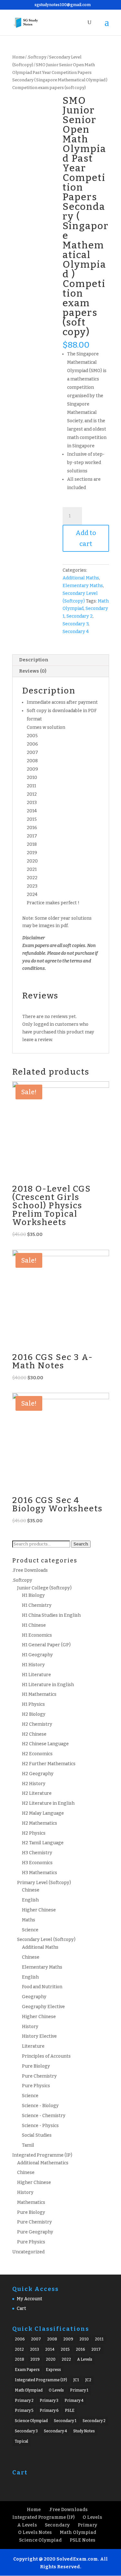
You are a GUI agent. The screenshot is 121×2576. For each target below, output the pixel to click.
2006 (20, 2339)
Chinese (31, 1890)
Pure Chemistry (39, 2076)
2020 (51, 2359)
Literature (33, 2046)
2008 (52, 2339)
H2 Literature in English (48, 1803)
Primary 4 (74, 2401)
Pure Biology (36, 2066)
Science (30, 1930)
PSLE (70, 2411)
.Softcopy (37, 57)
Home (18, 57)
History (30, 2027)
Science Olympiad (31, 2421)
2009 (68, 2339)
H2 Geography (38, 1774)
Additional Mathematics (43, 2163)
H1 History (33, 1665)
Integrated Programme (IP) (42, 2155)
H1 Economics (37, 1635)
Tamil (28, 2145)
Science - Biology (40, 2106)
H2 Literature (37, 1793)
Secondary (57, 2525)
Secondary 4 (76, 632)
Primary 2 (24, 2401)
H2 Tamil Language (43, 1843)
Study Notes (84, 2431)
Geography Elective (43, 2007)
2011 (99, 2339)
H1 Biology (33, 1595)
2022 (66, 2359)
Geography (34, 1997)
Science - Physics (40, 2126)
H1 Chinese (34, 1625)
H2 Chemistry (37, 1724)
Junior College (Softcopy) (44, 1588)
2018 (20, 2359)
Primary (87, 2525)
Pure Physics (36, 2086)
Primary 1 (79, 2390)
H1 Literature (36, 1675)
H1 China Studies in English (51, 1615)
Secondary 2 (80, 616)
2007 (36, 2339)
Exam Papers (27, 2370)
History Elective (39, 2036)
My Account (30, 2299)
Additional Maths (81, 578)
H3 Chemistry (37, 1853)
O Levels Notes (35, 2532)
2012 (19, 2349)
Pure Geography (35, 2232)
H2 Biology (34, 1714)
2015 (65, 2349)
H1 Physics (33, 1704)
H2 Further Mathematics (49, 1764)
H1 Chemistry (37, 1605)
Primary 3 (49, 2401)
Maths (29, 1920)
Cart (21, 2308)
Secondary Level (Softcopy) (46, 1940)
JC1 (76, 2380)
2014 (50, 2349)
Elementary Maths (83, 586)
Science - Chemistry (44, 2116)
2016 (81, 2349)
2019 (35, 2359)
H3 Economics (37, 1863)
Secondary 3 (76, 624)
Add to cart (86, 538)
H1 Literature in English (48, 1685)
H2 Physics (34, 1833)
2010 (84, 2339)
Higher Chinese (39, 1910)
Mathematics (31, 2202)
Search (81, 1544)
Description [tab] (34, 660)
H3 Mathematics (40, 1873)
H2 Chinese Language (45, 1744)
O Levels (56, 2390)
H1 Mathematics (39, 1694)
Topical (21, 2441)
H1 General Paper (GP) (46, 1645)
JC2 (88, 2380)
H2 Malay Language (43, 1813)
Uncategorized (28, 2252)
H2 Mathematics (40, 1823)
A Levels (85, 2359)
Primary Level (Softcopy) (44, 1883)
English (30, 1900)
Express (53, 2370)
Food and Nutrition (42, 1987)
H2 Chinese (34, 1734)
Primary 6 (49, 2411)
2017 (96, 2349)
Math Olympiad (29, 2390)
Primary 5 (24, 2411)
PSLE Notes (82, 2540)
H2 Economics (37, 1754)
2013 (35, 2349)
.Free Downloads (30, 1570)
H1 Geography (37, 1655)
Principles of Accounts (46, 2056)
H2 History (34, 1784)
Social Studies (37, 2135)
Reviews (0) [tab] (33, 671)
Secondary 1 (65, 2421)
